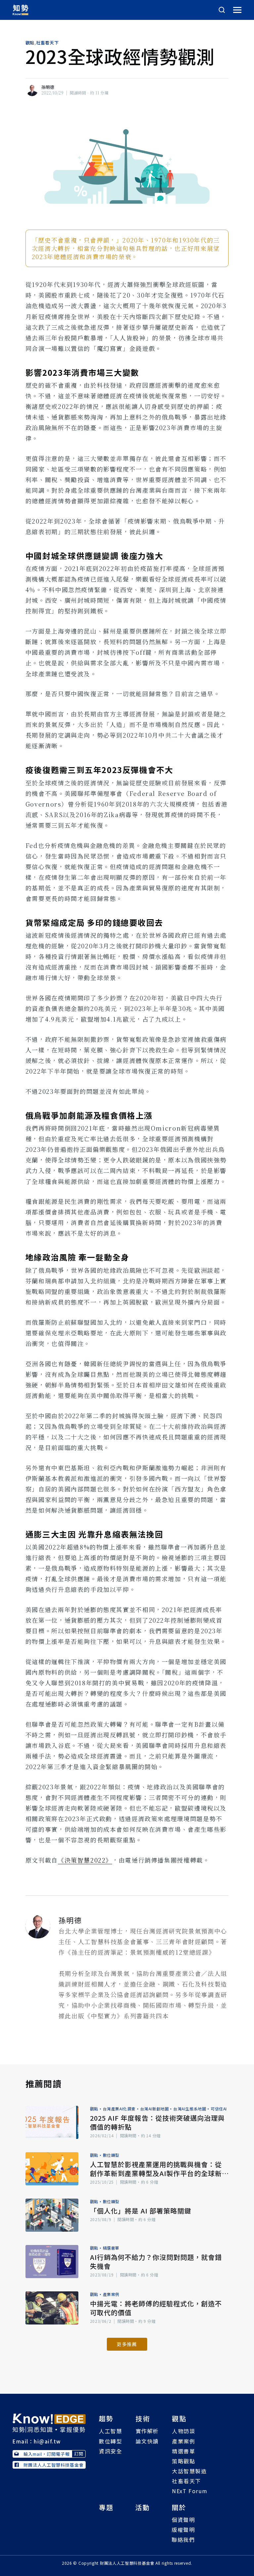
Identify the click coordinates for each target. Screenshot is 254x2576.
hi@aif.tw (47, 2441)
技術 (143, 2418)
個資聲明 (183, 2520)
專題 (106, 2507)
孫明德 (48, 87)
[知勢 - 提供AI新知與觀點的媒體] (49, 2422)
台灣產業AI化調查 (119, 2109)
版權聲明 (183, 2530)
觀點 (30, 43)
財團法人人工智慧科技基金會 (54, 2465)
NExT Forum (190, 2491)
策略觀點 (184, 2461)
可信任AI (219, 2109)
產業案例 (111, 2294)
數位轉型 (111, 2155)
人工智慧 (110, 2431)
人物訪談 (184, 2431)
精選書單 (111, 2248)
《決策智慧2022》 (85, 1860)
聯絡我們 (183, 2540)
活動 (143, 2507)
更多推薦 (127, 2344)
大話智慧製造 (190, 2471)
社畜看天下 (47, 43)
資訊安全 (110, 2451)
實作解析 (147, 2431)
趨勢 (106, 2418)
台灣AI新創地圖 (155, 2109)
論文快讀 (147, 2441)
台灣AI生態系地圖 (190, 2109)
